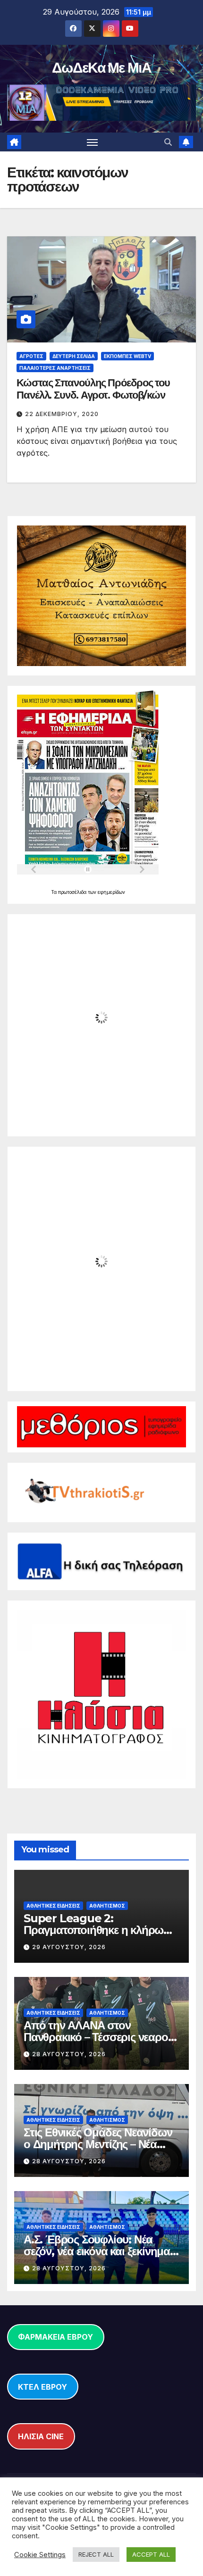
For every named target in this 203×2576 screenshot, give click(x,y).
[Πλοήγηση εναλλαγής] (93, 142)
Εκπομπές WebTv (127, 356)
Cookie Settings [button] (40, 2555)
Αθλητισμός (107, 1906)
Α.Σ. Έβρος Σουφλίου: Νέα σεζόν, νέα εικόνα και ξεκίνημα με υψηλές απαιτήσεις (97, 2251)
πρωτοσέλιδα (73, 892)
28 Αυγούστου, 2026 (69, 2054)
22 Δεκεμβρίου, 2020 (62, 414)
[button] (168, 142)
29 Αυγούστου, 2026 (69, 1947)
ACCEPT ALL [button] (151, 2554)
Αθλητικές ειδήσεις (53, 1906)
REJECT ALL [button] (96, 2554)
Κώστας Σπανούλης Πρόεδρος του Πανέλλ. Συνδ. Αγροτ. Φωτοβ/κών (93, 389)
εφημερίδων (111, 892)
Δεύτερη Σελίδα (74, 356)
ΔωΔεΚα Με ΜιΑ (101, 68)
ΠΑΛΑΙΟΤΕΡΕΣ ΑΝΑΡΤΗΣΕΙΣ (55, 368)
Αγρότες (31, 356)
